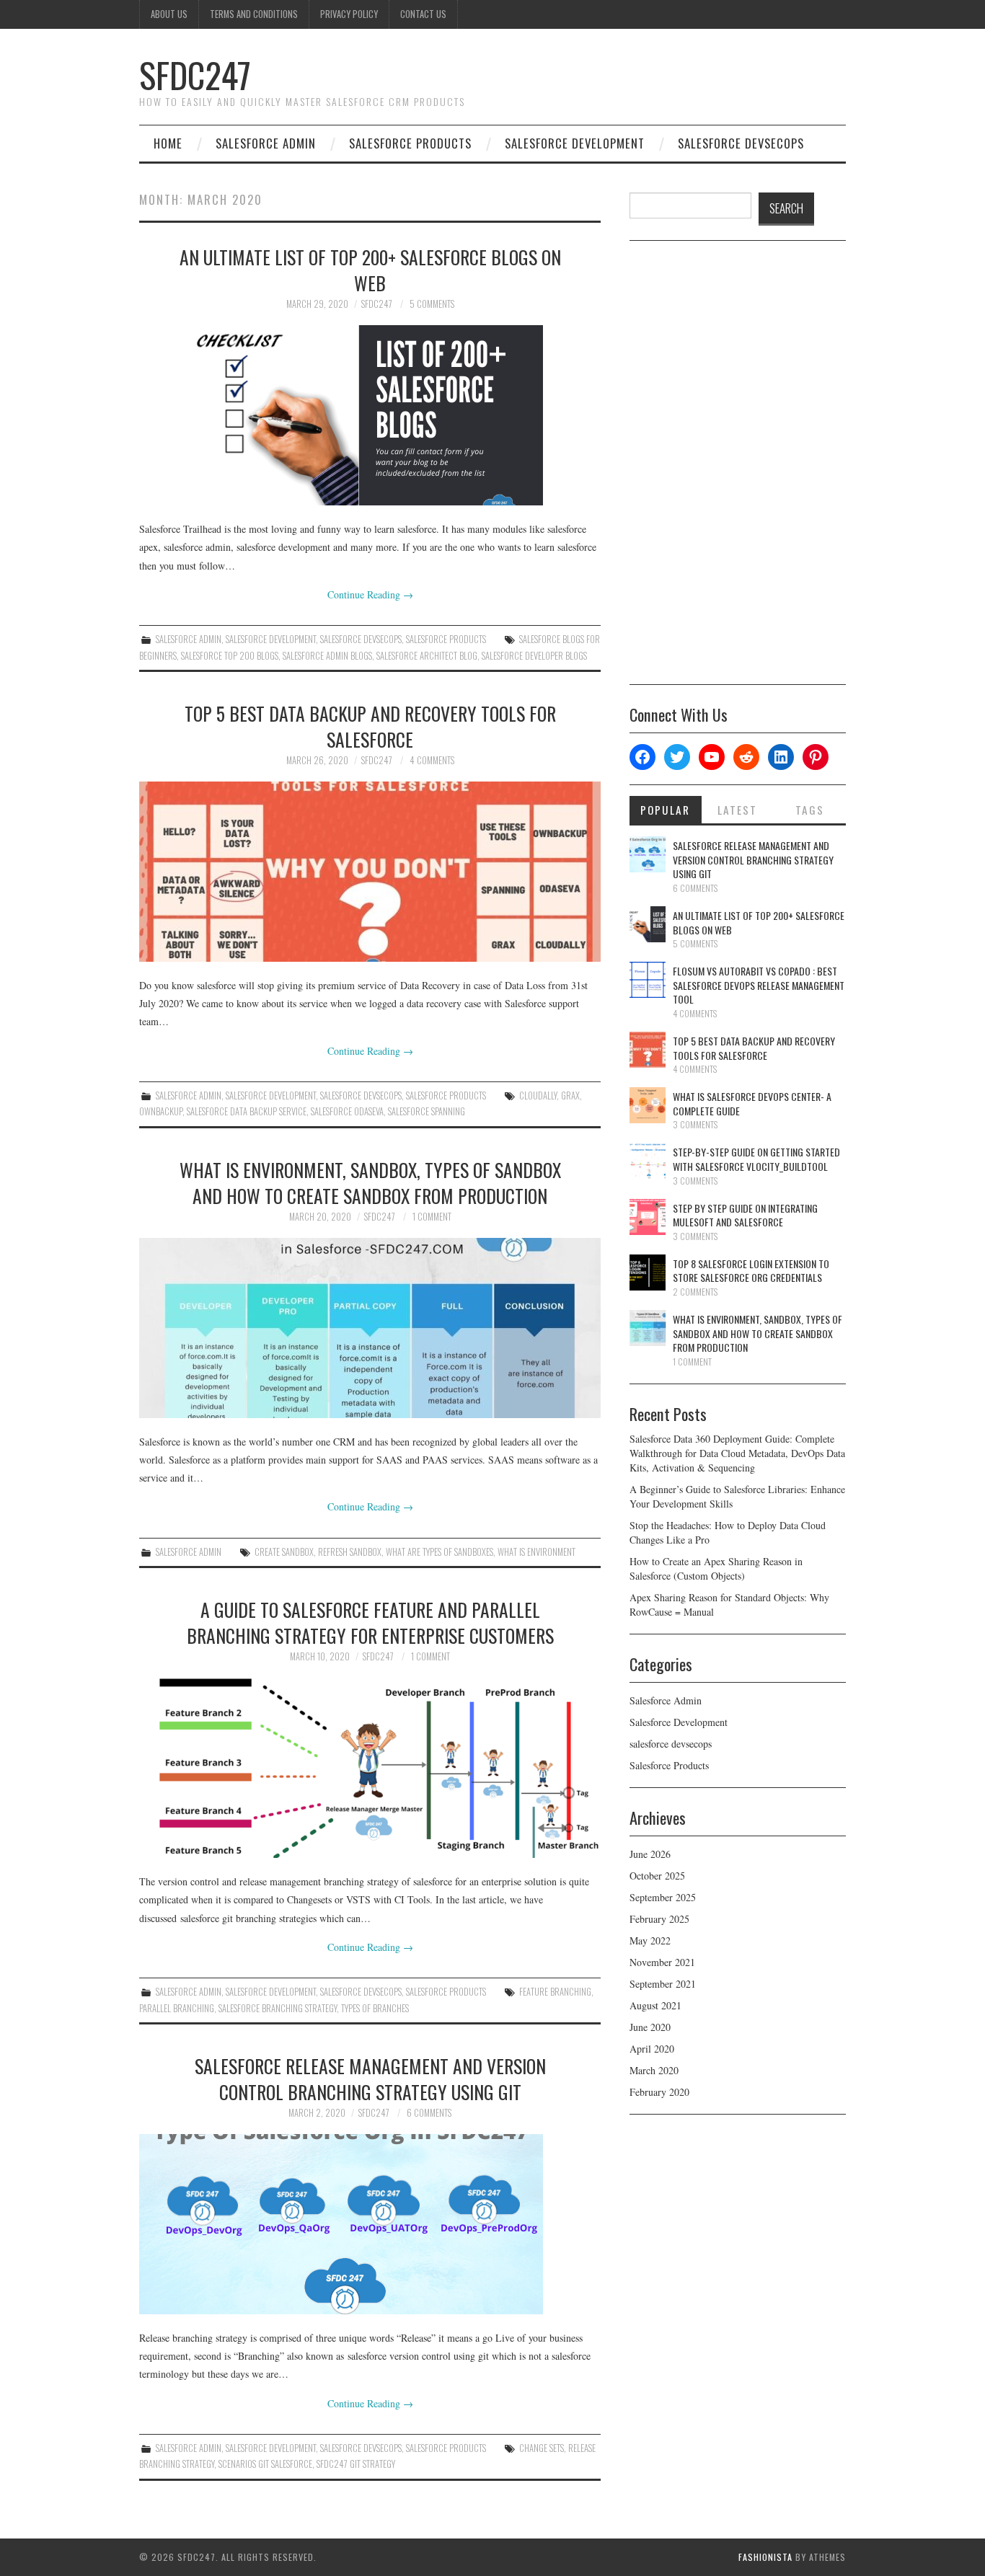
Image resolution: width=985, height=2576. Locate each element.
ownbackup (161, 1111)
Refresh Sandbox (350, 1552)
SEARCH (786, 208)
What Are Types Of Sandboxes (440, 1552)
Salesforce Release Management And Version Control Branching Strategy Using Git (370, 2079)
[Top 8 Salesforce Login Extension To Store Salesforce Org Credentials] (648, 1272)
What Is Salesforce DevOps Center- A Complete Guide (752, 1103)
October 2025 (657, 1876)
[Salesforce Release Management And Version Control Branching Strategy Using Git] (370, 2224)
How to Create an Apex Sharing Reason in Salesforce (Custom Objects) (716, 1568)
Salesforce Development (575, 143)
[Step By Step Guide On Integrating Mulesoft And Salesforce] (648, 1217)
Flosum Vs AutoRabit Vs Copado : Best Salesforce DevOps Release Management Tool (759, 985)
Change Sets (542, 2448)
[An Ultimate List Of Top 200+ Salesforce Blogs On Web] (370, 415)
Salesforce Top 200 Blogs (230, 656)
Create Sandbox (284, 1552)
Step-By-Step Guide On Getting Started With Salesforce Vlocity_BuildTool (756, 1159)
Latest (737, 810)
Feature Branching (555, 1992)
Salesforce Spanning (427, 1111)
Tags (810, 810)
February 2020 (659, 2092)
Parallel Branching (177, 2008)
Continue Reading (370, 594)
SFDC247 (195, 75)
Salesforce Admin (266, 143)
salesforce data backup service (247, 1111)
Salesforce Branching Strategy (278, 2008)
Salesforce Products (410, 143)
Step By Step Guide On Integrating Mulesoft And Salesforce (745, 1215)
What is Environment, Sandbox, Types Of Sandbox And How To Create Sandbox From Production (370, 1182)
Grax (570, 1096)
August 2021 (655, 2005)
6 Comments (429, 2113)
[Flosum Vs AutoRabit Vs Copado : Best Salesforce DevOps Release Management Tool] (648, 980)
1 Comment (432, 1217)
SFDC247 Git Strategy (356, 2464)
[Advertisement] (738, 468)
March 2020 (654, 2070)
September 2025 (663, 1897)
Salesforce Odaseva (347, 1111)
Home (168, 143)
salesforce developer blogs (534, 656)
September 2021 (663, 1984)
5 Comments (432, 304)
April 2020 (652, 2049)
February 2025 (659, 1919)
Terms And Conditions (254, 14)
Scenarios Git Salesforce (265, 2464)
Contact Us (423, 14)
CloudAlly (538, 1096)
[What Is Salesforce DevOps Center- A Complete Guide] (648, 1105)
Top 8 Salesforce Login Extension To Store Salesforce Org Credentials (751, 1271)
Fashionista (765, 2557)
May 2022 (650, 1940)
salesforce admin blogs (327, 656)
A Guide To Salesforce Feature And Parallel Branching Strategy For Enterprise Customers (370, 1622)
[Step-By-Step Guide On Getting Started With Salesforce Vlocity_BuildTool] (648, 1161)
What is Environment (536, 1552)
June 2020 (650, 2027)
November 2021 (662, 1962)
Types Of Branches (375, 2008)
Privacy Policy (349, 14)
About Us (169, 14)
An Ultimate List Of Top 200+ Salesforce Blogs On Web (370, 270)
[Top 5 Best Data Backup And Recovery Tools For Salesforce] (370, 872)
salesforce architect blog (427, 656)
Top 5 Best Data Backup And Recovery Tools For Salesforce (370, 726)
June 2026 (650, 1854)
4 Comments (432, 760)
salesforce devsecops (741, 143)
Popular (665, 810)
